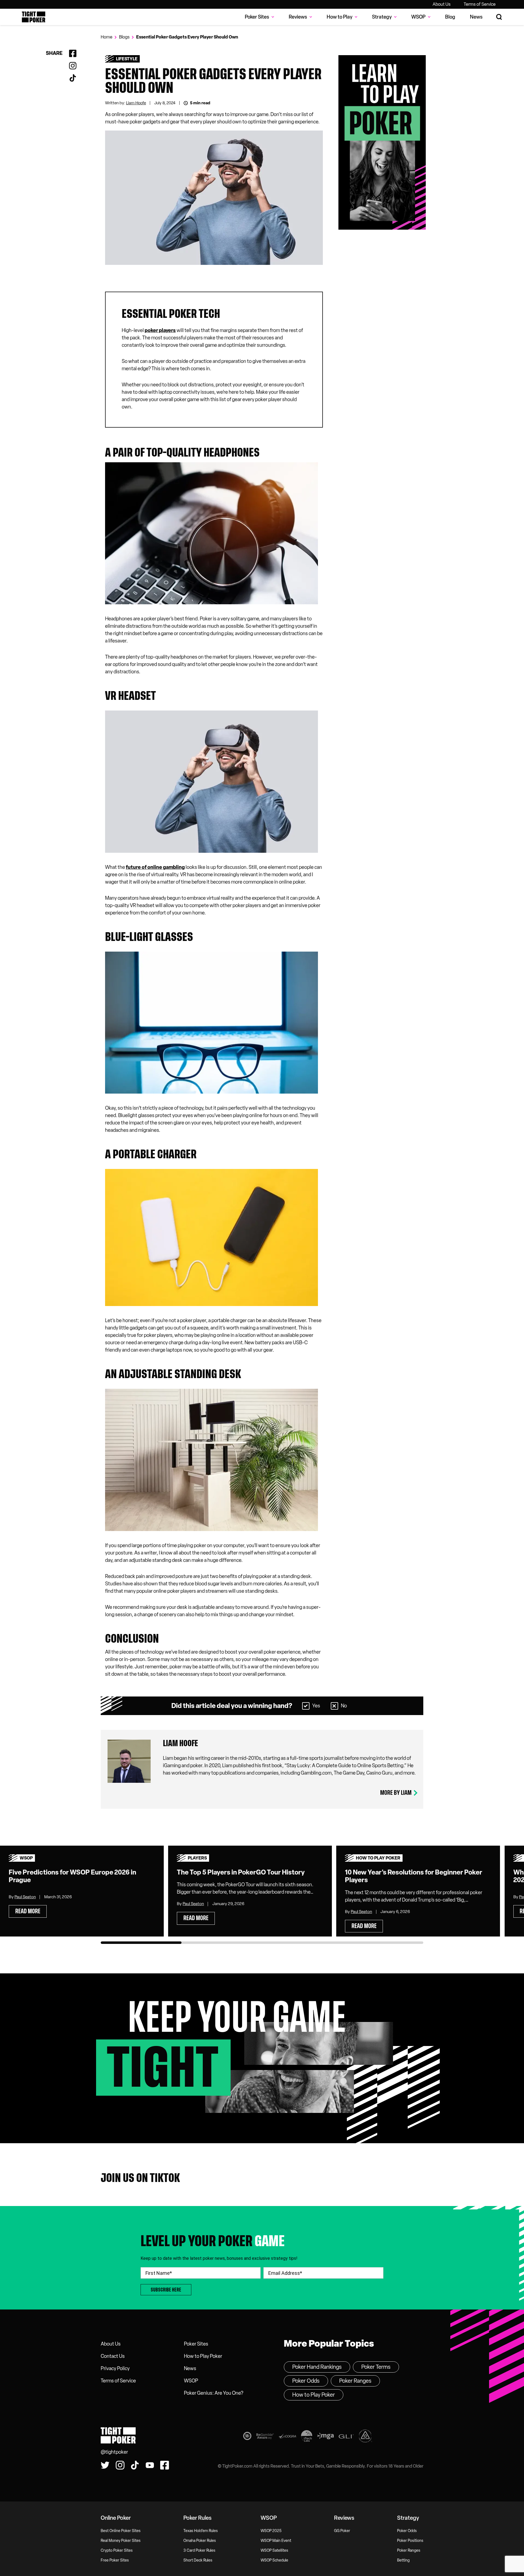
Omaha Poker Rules (200, 2541)
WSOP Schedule (274, 2560)
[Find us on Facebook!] (165, 2465)
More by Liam (396, 1793)
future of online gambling (155, 867)
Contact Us (113, 2356)
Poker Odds (306, 2381)
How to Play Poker (203, 2356)
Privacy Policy (115, 2368)
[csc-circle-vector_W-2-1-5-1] (365, 2437)
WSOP (26, 1858)
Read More (28, 1911)
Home (107, 37)
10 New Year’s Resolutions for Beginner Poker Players (414, 1876)
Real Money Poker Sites (121, 2541)
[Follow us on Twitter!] (105, 2465)
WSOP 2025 (271, 2531)
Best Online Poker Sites (121, 2531)
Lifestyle (127, 59)
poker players (160, 330)
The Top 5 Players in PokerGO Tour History (241, 1872)
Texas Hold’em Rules (201, 2531)
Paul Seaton (25, 1897)
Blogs (124, 37)
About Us (442, 4)
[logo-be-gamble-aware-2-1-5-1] (265, 2437)
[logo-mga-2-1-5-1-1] (325, 2437)
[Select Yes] (306, 1706)
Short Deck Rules (198, 2560)
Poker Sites (196, 2344)
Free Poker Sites (115, 2560)
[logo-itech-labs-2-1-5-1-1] (307, 2437)
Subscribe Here (166, 2290)
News (476, 17)
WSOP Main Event (276, 2541)
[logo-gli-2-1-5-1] (346, 2437)
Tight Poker (34, 17)
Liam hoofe (181, 1743)
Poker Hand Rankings (317, 2367)
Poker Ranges (355, 2381)
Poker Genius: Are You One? (214, 2393)
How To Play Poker (378, 1858)
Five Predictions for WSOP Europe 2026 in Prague (72, 1876)
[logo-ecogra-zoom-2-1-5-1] (287, 2437)
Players (197, 1858)
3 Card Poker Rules (199, 2550)
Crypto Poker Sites (117, 2550)
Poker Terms (376, 2367)
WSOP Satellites (274, 2550)
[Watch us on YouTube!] (150, 2465)
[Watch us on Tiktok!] (135, 2465)
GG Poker (342, 2531)
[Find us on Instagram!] (120, 2465)
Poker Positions (410, 2541)
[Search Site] (499, 17)
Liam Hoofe (136, 103)
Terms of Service (480, 4)
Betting (403, 2560)
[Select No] (334, 1706)
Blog (450, 17)
